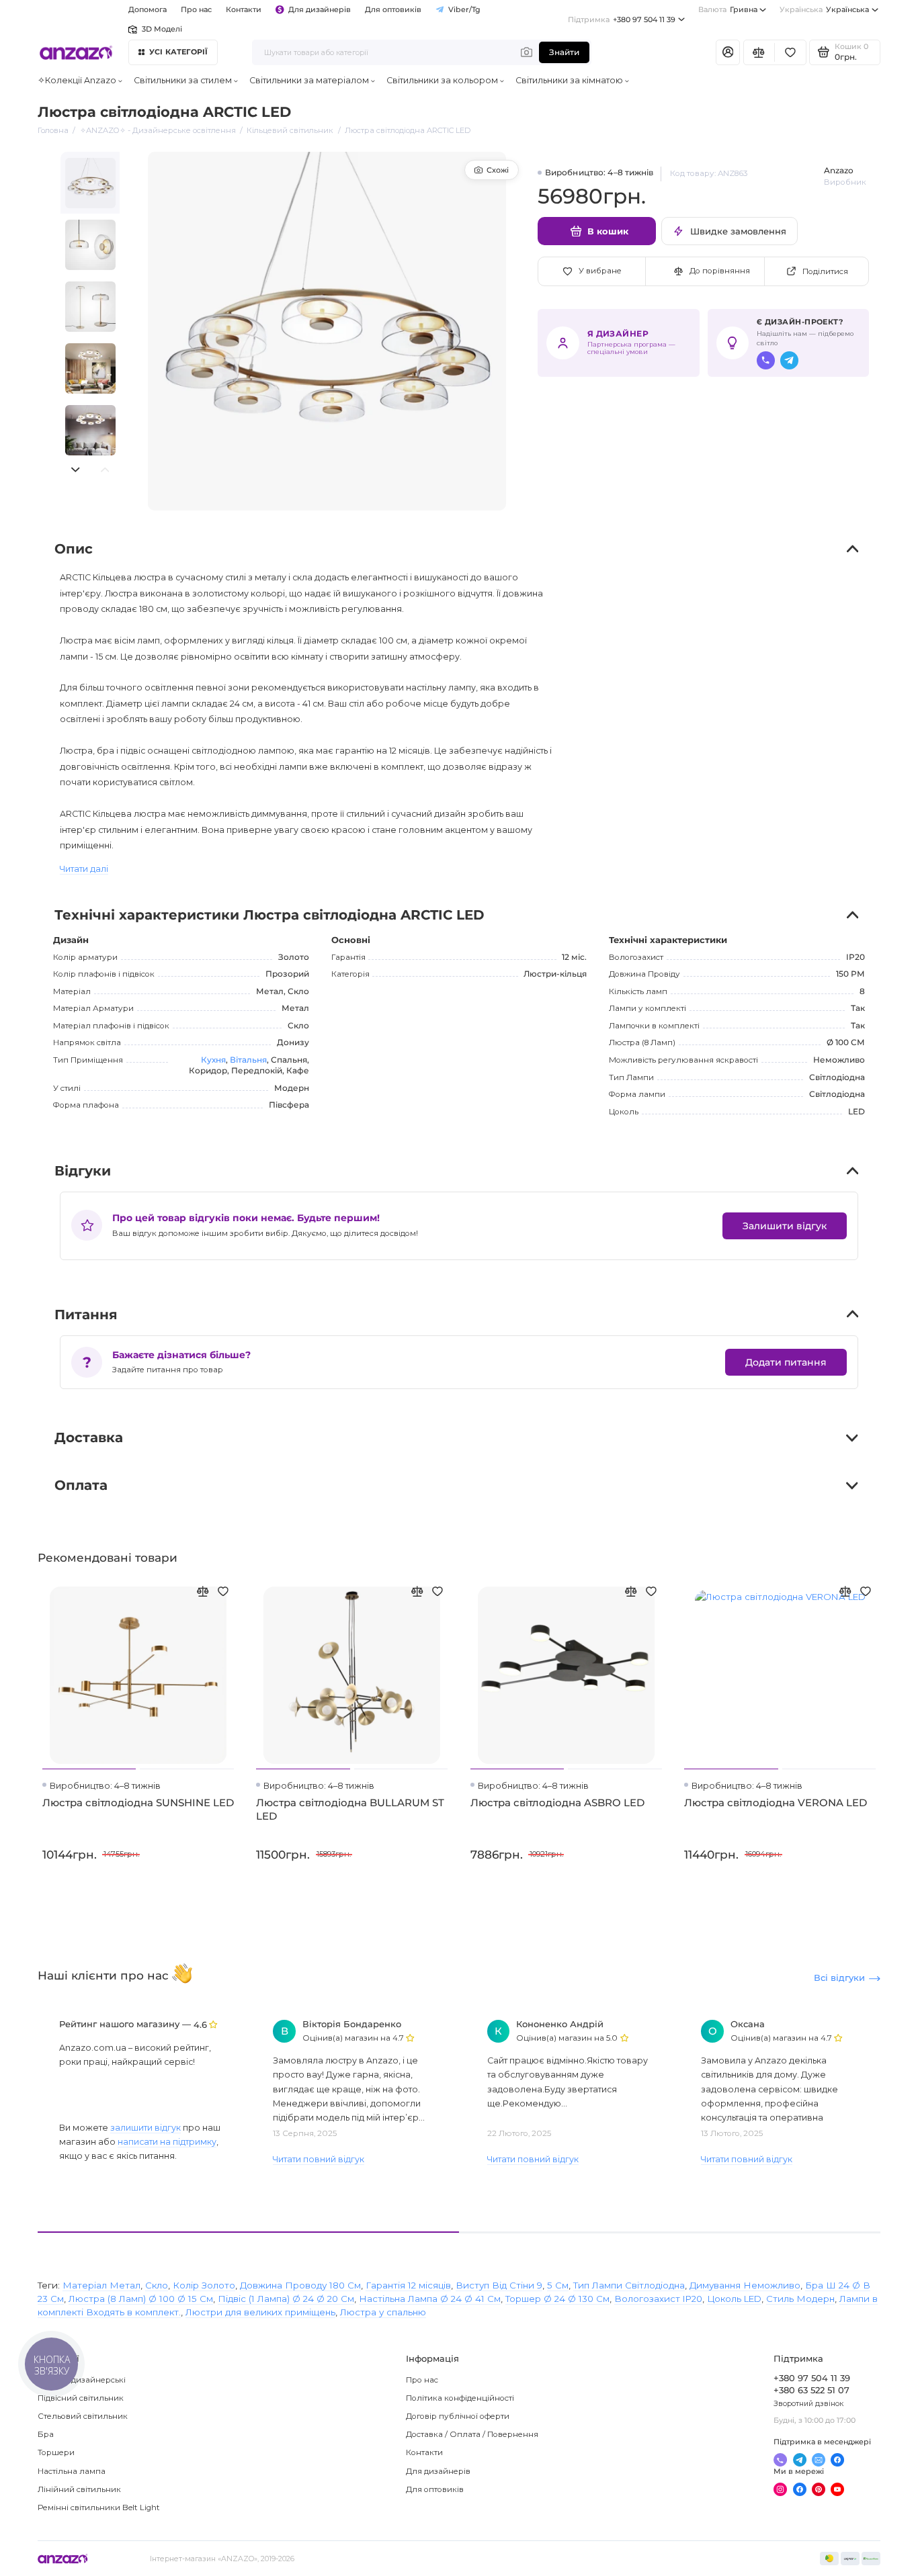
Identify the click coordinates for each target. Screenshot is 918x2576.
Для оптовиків (393, 9)
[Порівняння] (759, 52)
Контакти (244, 9)
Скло (157, 2285)
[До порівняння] (204, 1591)
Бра (46, 2434)
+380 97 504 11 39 (622, 19)
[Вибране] (790, 52)
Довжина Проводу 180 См (300, 2285)
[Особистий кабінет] (728, 52)
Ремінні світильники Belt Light (99, 2507)
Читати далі (84, 869)
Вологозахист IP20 (658, 2299)
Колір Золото (204, 2285)
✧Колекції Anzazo (77, 80)
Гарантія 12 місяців (408, 2285)
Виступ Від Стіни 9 (499, 2285)
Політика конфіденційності (460, 2398)
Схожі (498, 170)
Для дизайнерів (320, 9)
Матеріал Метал (101, 2285)
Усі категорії (179, 52)
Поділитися (825, 271)
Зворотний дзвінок (808, 2403)
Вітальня (248, 1060)
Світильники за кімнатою (569, 80)
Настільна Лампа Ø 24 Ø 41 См (430, 2299)
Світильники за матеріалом (309, 80)
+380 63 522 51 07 (811, 2390)
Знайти (564, 52)
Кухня (213, 1060)
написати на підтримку (167, 2142)
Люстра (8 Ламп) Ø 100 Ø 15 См (141, 2299)
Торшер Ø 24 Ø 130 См (557, 2299)
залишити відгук (145, 2128)
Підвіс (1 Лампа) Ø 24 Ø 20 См (286, 2299)
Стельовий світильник (83, 2416)
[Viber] (766, 360)
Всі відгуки (839, 1978)
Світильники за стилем (183, 80)
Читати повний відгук (319, 2159)
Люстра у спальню (383, 2312)
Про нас (422, 2380)
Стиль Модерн (800, 2299)
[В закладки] (224, 1591)
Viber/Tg (464, 9)
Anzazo (839, 171)
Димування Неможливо (745, 2285)
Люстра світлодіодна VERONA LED (776, 1803)
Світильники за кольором (442, 80)
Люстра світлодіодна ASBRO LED (557, 1803)
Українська (824, 9)
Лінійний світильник (79, 2489)
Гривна (728, 9)
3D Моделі (162, 29)
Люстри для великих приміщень (260, 2312)
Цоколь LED (734, 2299)
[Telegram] (789, 360)
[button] (75, 470)
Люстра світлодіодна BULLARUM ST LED (350, 1809)
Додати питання (786, 1362)
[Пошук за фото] (526, 52)
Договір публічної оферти (458, 2416)
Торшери (56, 2452)
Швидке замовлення (738, 231)
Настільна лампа (72, 2471)
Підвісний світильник (81, 2398)
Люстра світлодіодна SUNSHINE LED (138, 1803)
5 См (558, 2285)
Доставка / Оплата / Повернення (472, 2434)
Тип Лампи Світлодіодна (629, 2285)
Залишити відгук (785, 1226)
